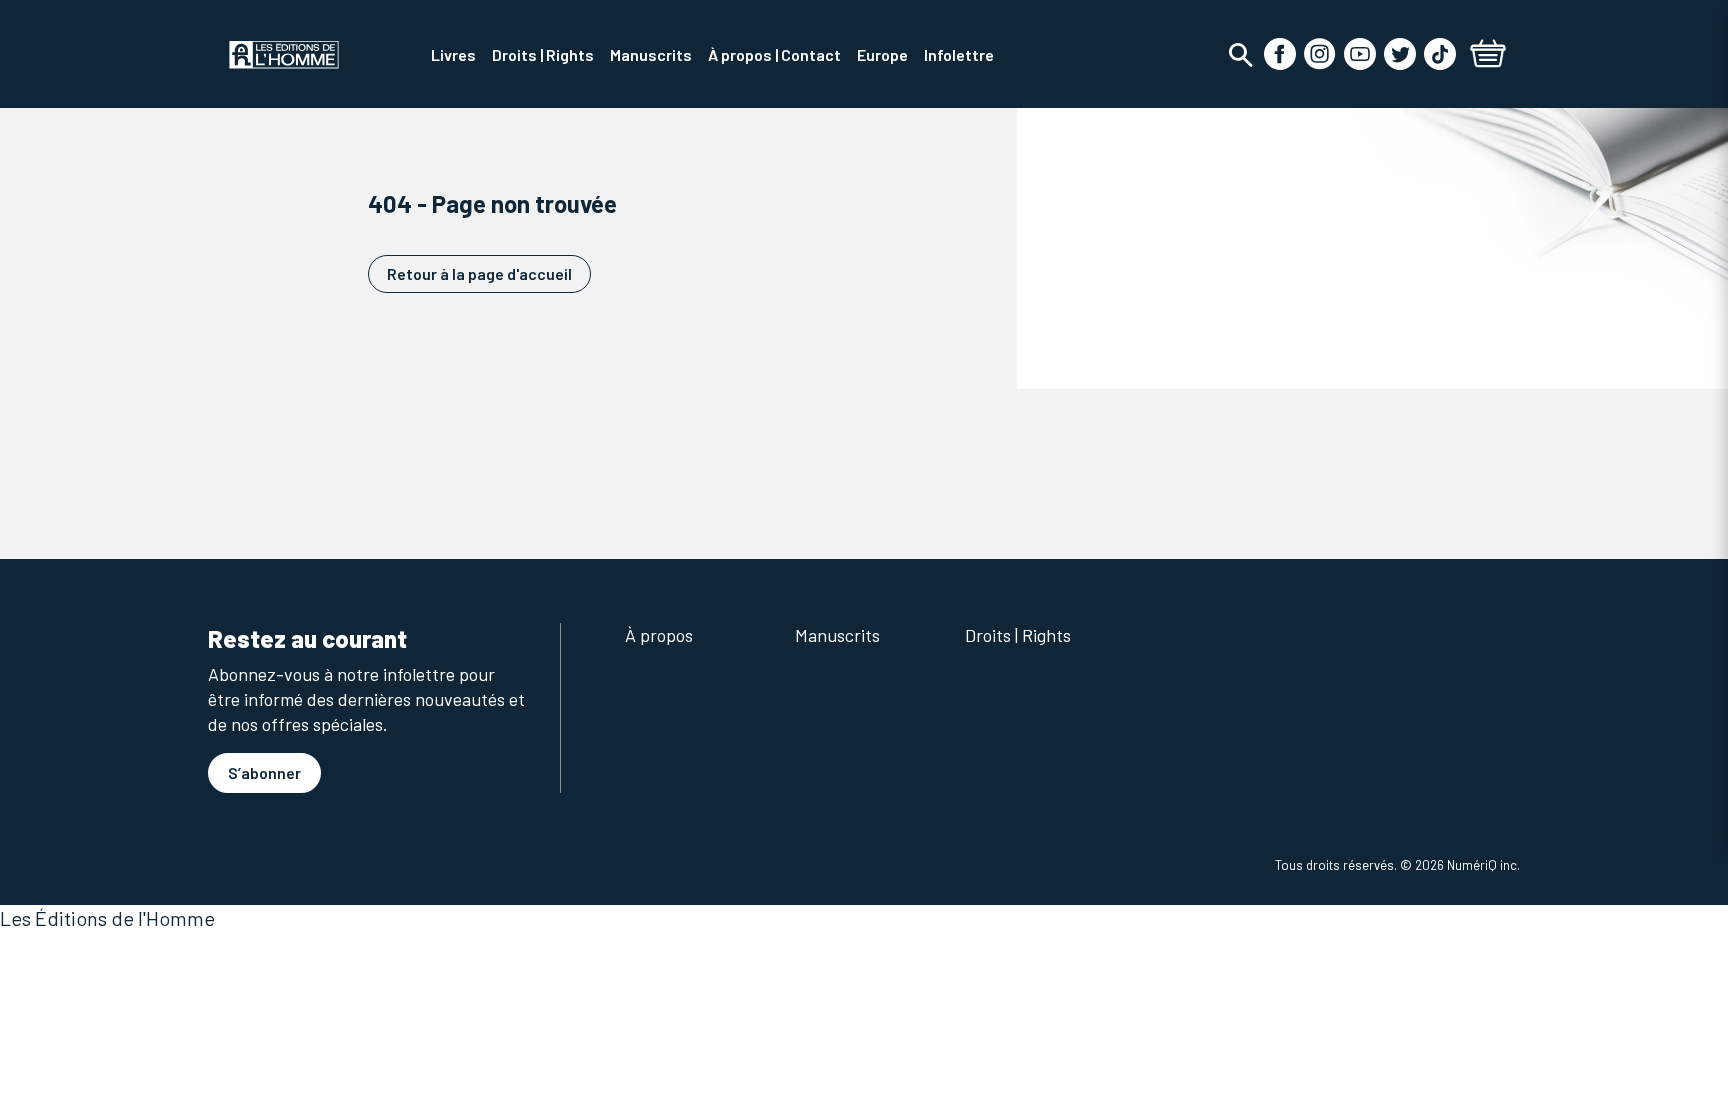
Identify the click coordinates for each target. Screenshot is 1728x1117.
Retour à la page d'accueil (479, 273)
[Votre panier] (1488, 56)
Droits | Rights (1018, 635)
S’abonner (264, 772)
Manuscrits (837, 635)
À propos (659, 635)
